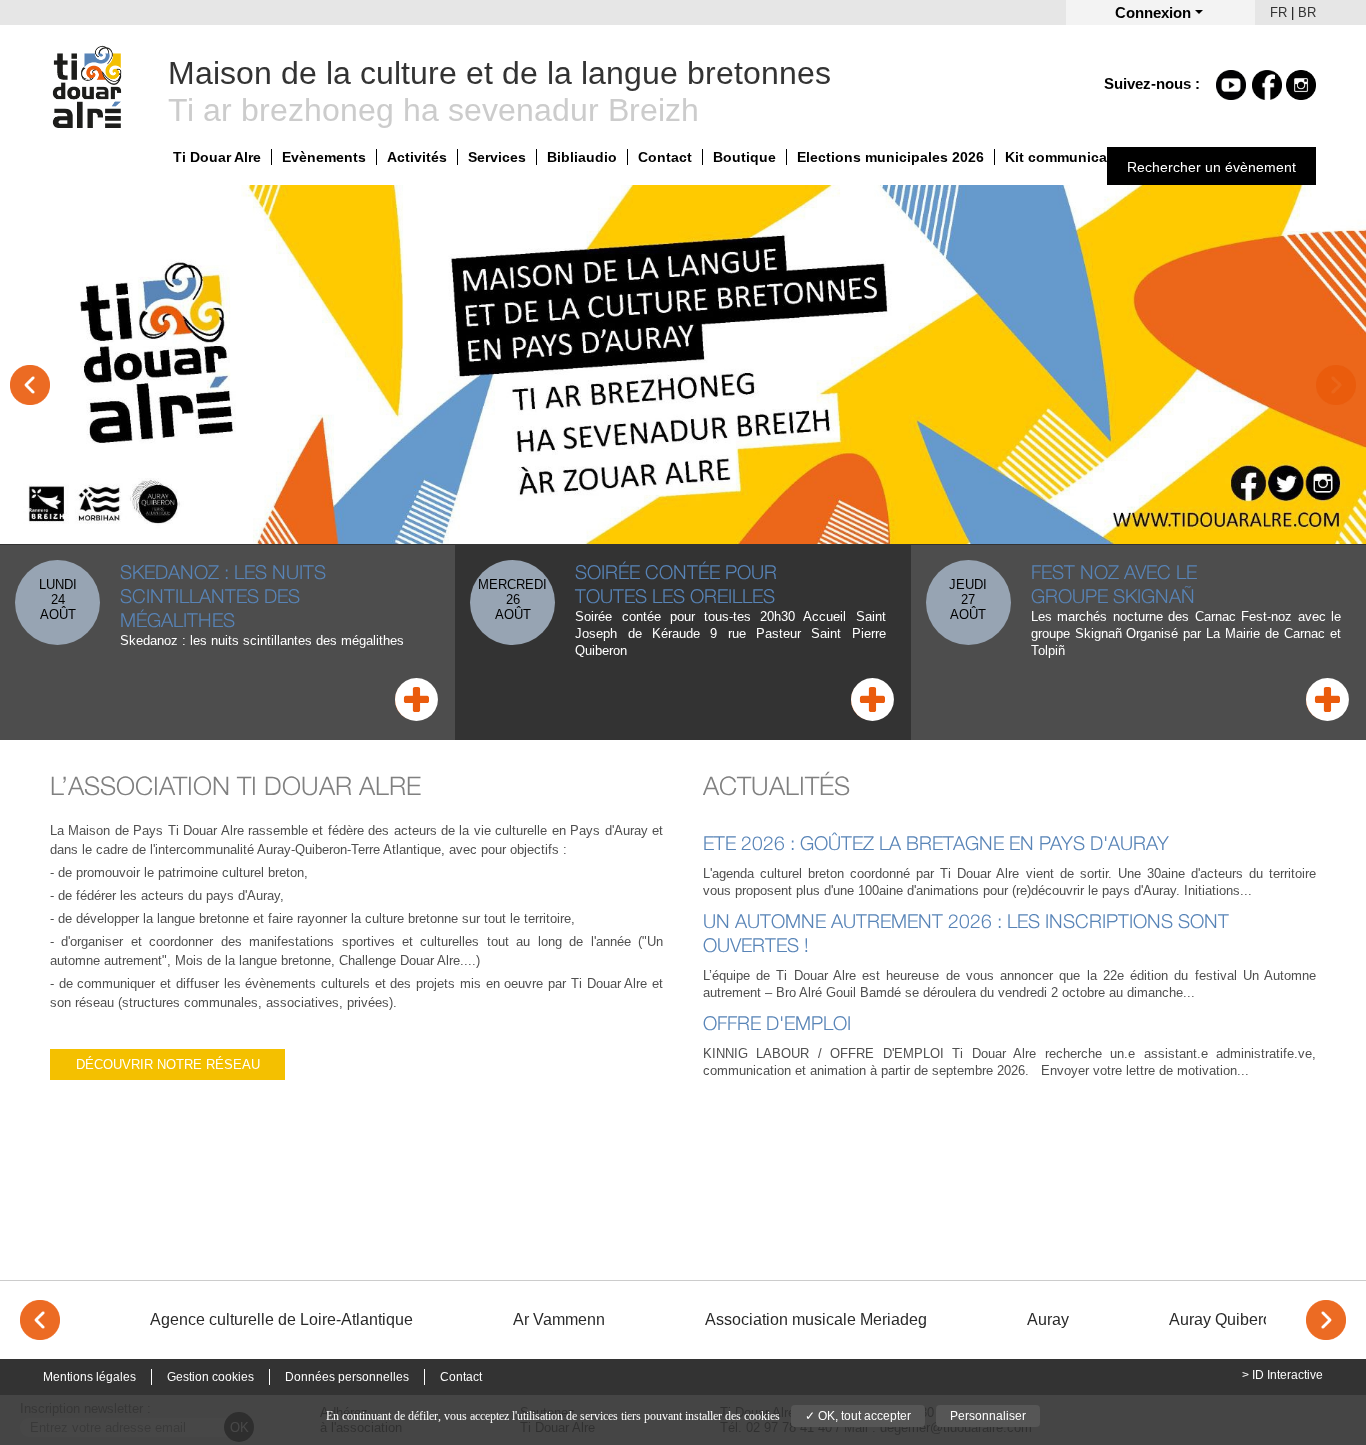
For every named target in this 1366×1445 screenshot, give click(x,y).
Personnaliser (988, 1416)
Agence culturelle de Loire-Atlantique (281, 1319)
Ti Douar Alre (217, 157)
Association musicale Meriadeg (816, 1319)
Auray (1048, 1319)
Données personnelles (347, 1377)
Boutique (744, 157)
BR (1307, 12)
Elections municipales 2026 (890, 157)
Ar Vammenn (559, 1319)
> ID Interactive (1282, 1375)
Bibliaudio (582, 157)
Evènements (324, 157)
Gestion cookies (210, 1377)
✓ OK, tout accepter (858, 1416)
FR (1278, 12)
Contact (665, 157)
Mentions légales (89, 1377)
